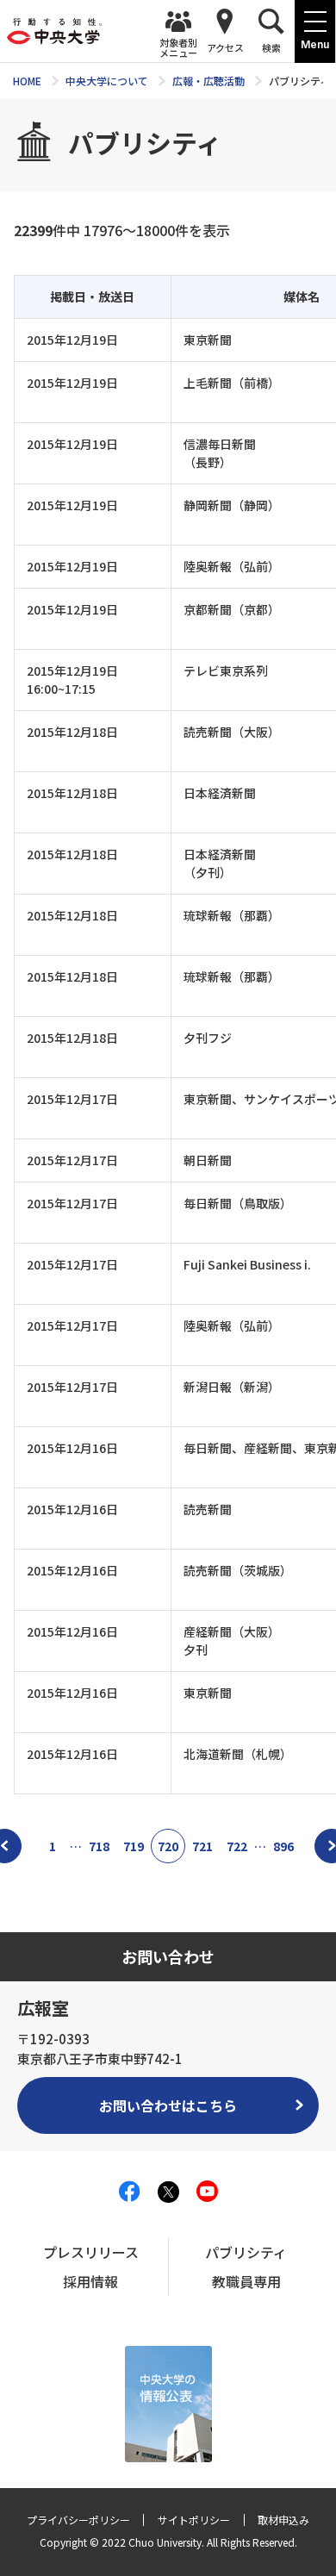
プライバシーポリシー (78, 2520)
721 (202, 1846)
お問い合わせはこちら (168, 2105)
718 (99, 1846)
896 (283, 1846)
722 (237, 1846)
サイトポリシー (194, 2520)
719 (134, 1846)
